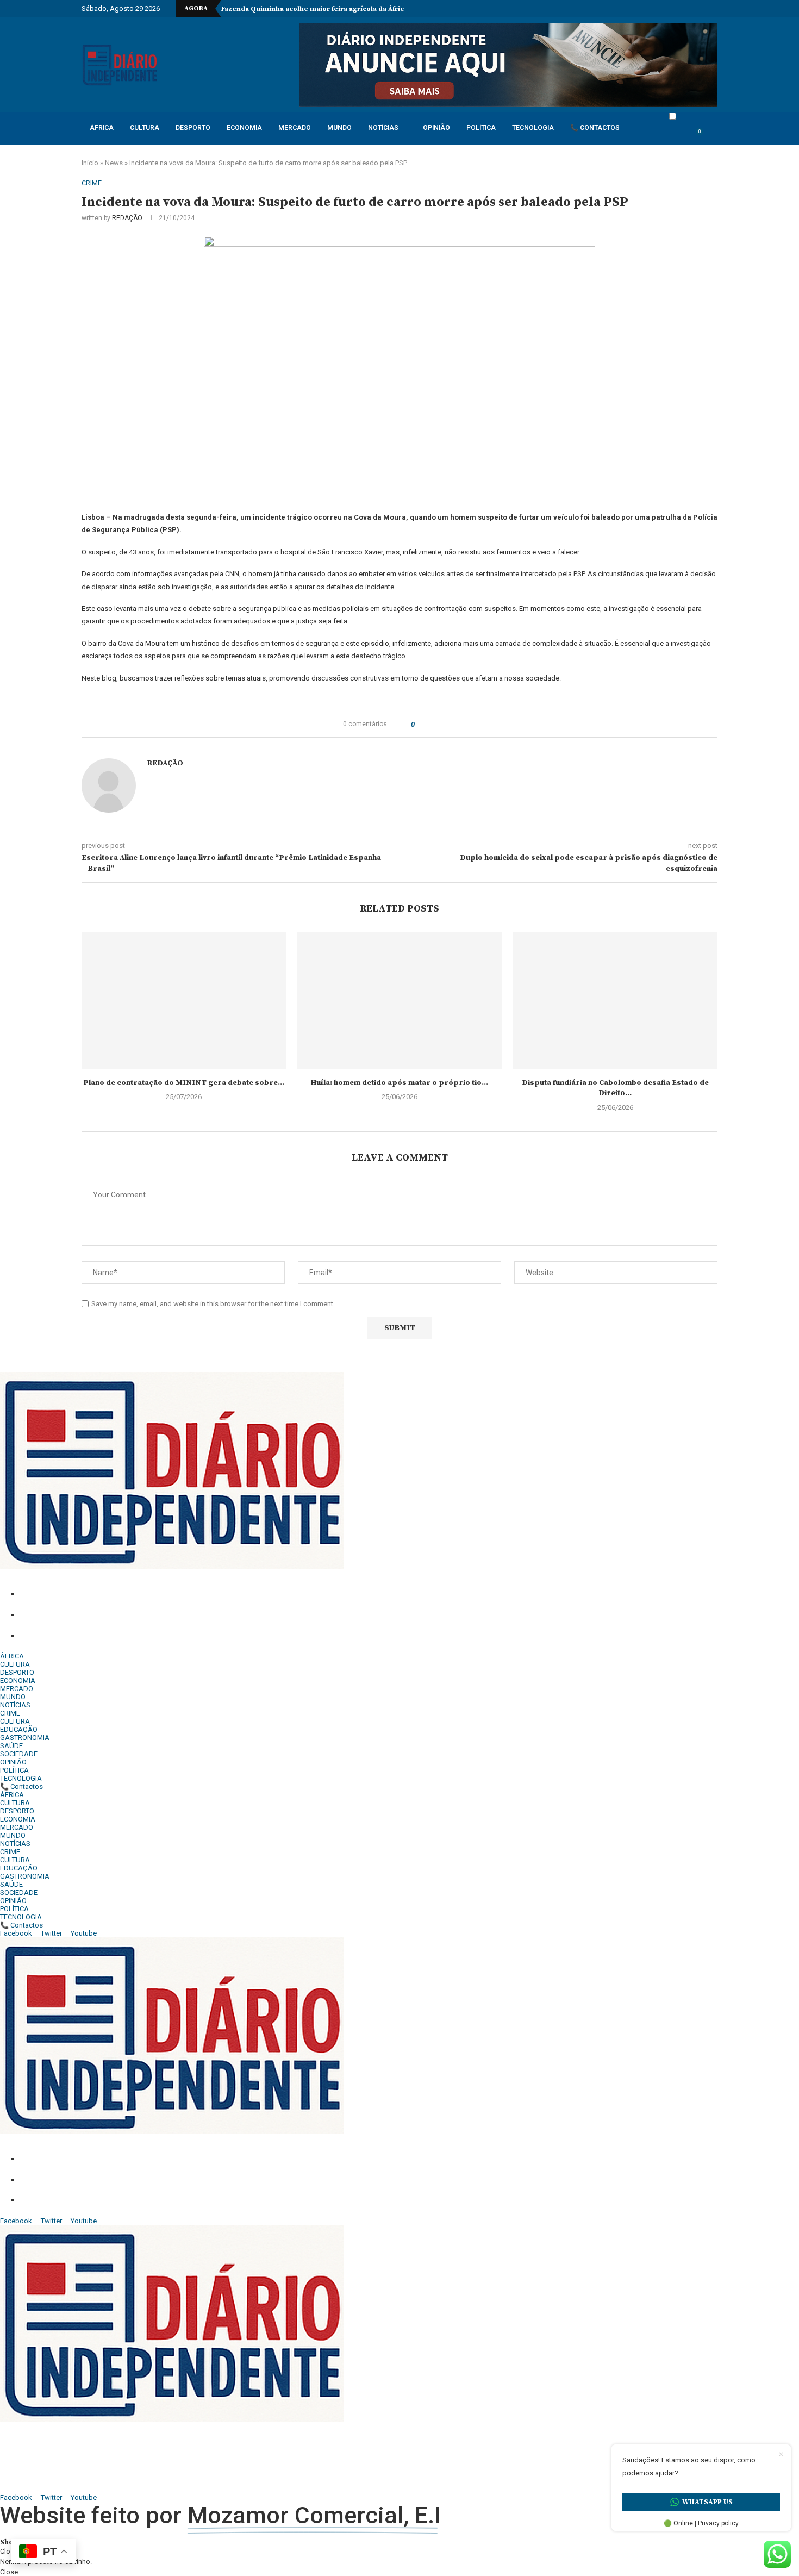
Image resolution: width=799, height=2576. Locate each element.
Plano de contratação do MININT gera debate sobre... (184, 1083)
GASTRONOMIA (25, 1738)
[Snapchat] (695, 9)
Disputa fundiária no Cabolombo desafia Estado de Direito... (615, 1088)
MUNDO (339, 128)
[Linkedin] (663, 9)
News (114, 163)
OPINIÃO (436, 128)
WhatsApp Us (707, 2502)
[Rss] (708, 9)
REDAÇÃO (127, 218)
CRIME (10, 1713)
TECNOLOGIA (533, 128)
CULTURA (145, 128)
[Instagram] (651, 9)
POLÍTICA (481, 128)
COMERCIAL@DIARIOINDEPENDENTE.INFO (145, 1615)
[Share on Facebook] (426, 725)
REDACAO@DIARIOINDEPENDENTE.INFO (137, 1636)
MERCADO (295, 128)
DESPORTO (193, 128)
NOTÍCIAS (383, 128)
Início (90, 163)
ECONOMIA (244, 128)
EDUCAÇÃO (19, 1729)
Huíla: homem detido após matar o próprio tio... (399, 1083)
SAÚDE (11, 1746)
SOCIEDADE (19, 1754)
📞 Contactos (595, 128)
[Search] (712, 137)
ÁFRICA (102, 128)
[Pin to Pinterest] (441, 725)
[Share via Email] (451, 725)
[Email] (683, 9)
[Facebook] (638, 9)
